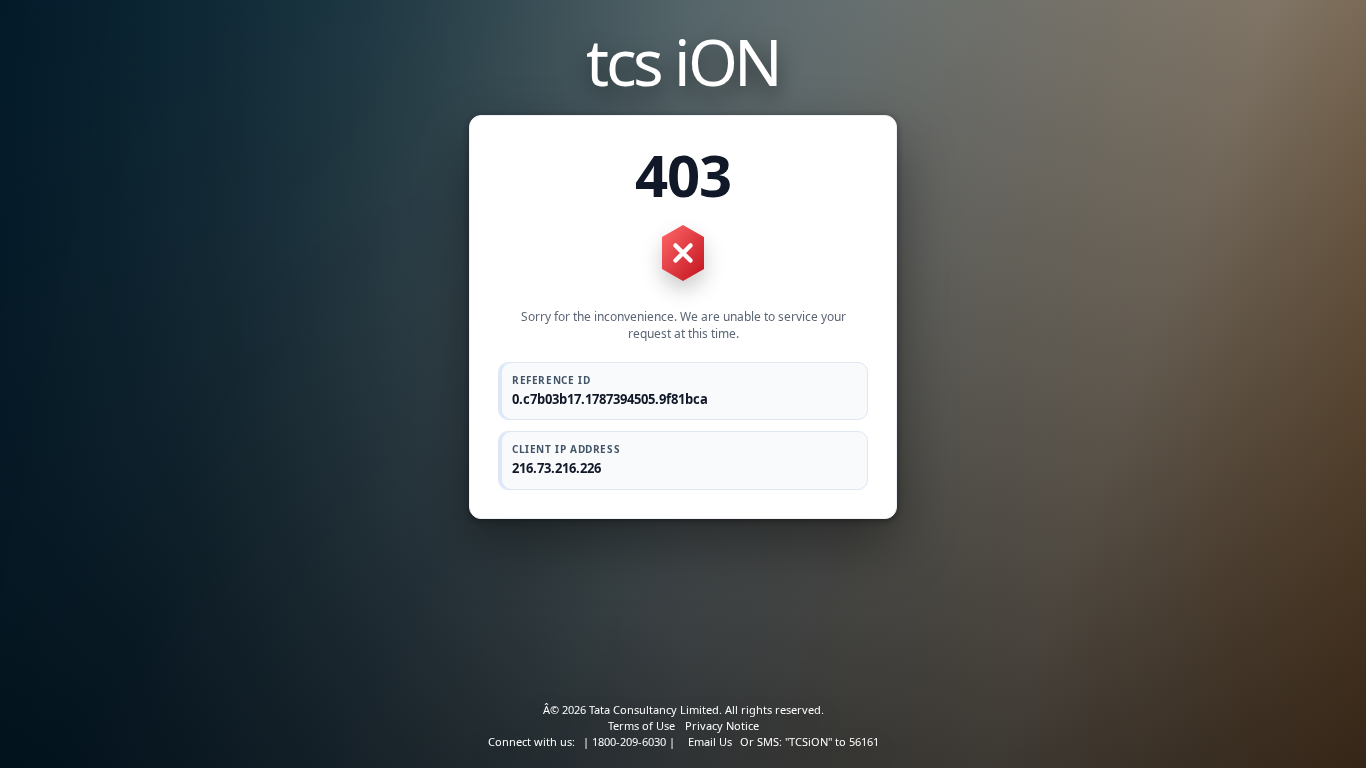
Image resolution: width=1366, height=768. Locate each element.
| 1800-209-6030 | (629, 741)
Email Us (710, 741)
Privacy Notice (722, 725)
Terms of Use (641, 725)
